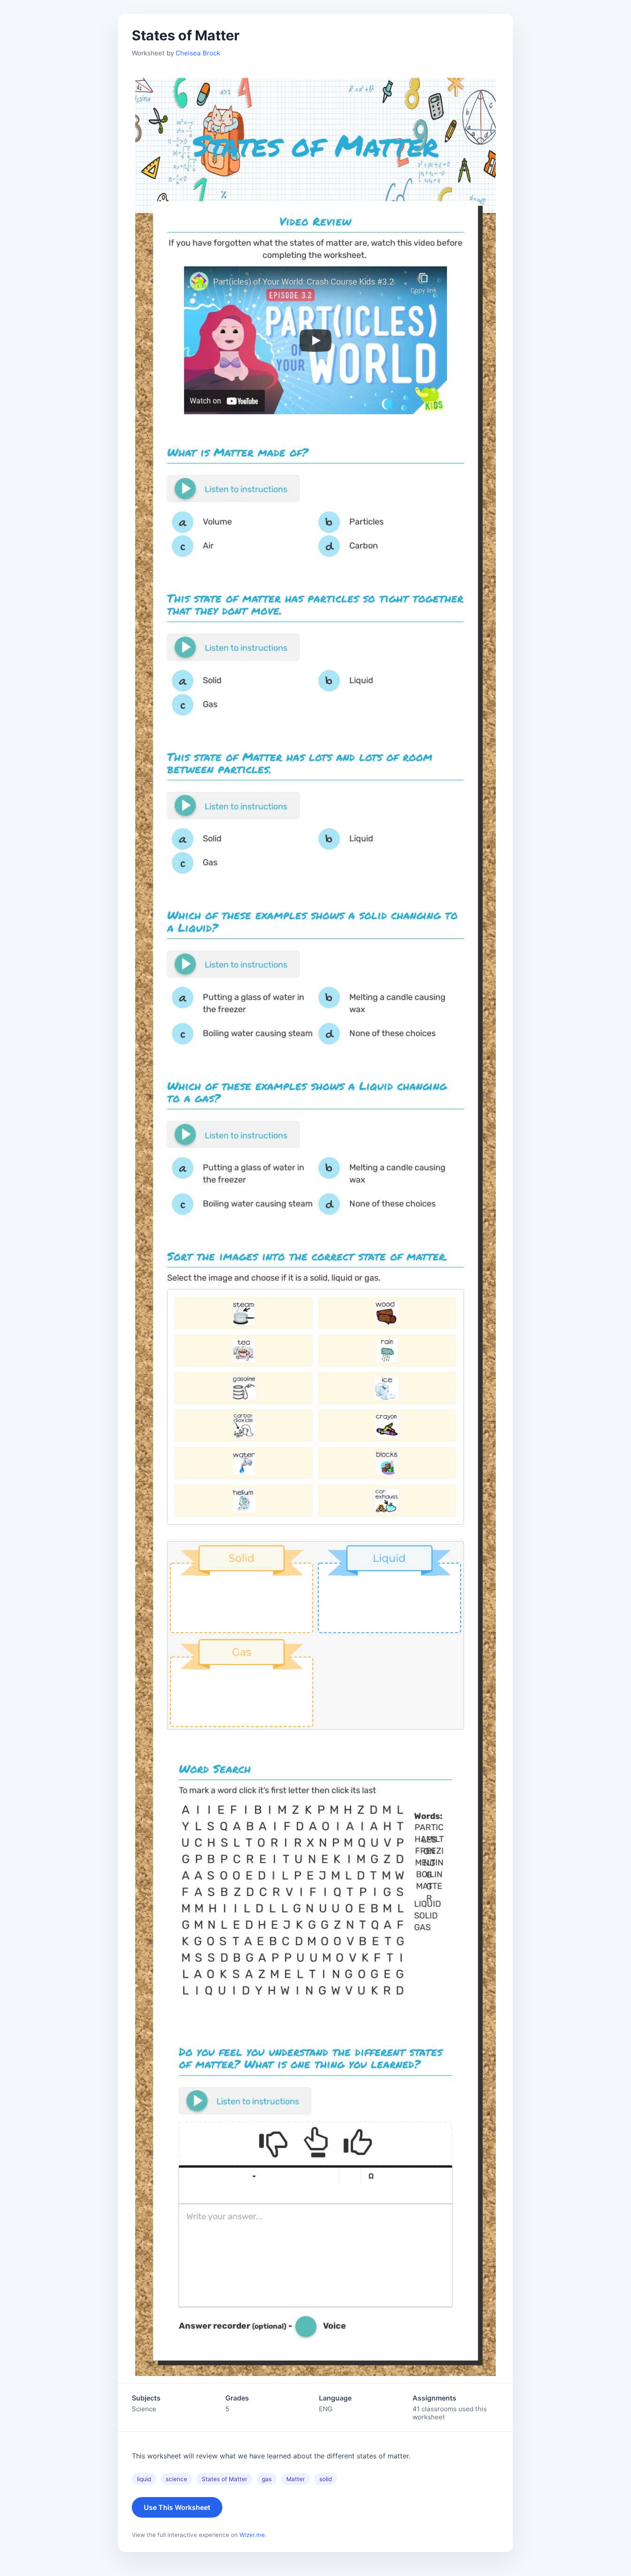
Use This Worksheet (177, 2507)
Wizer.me (252, 2535)
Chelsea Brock (198, 53)
